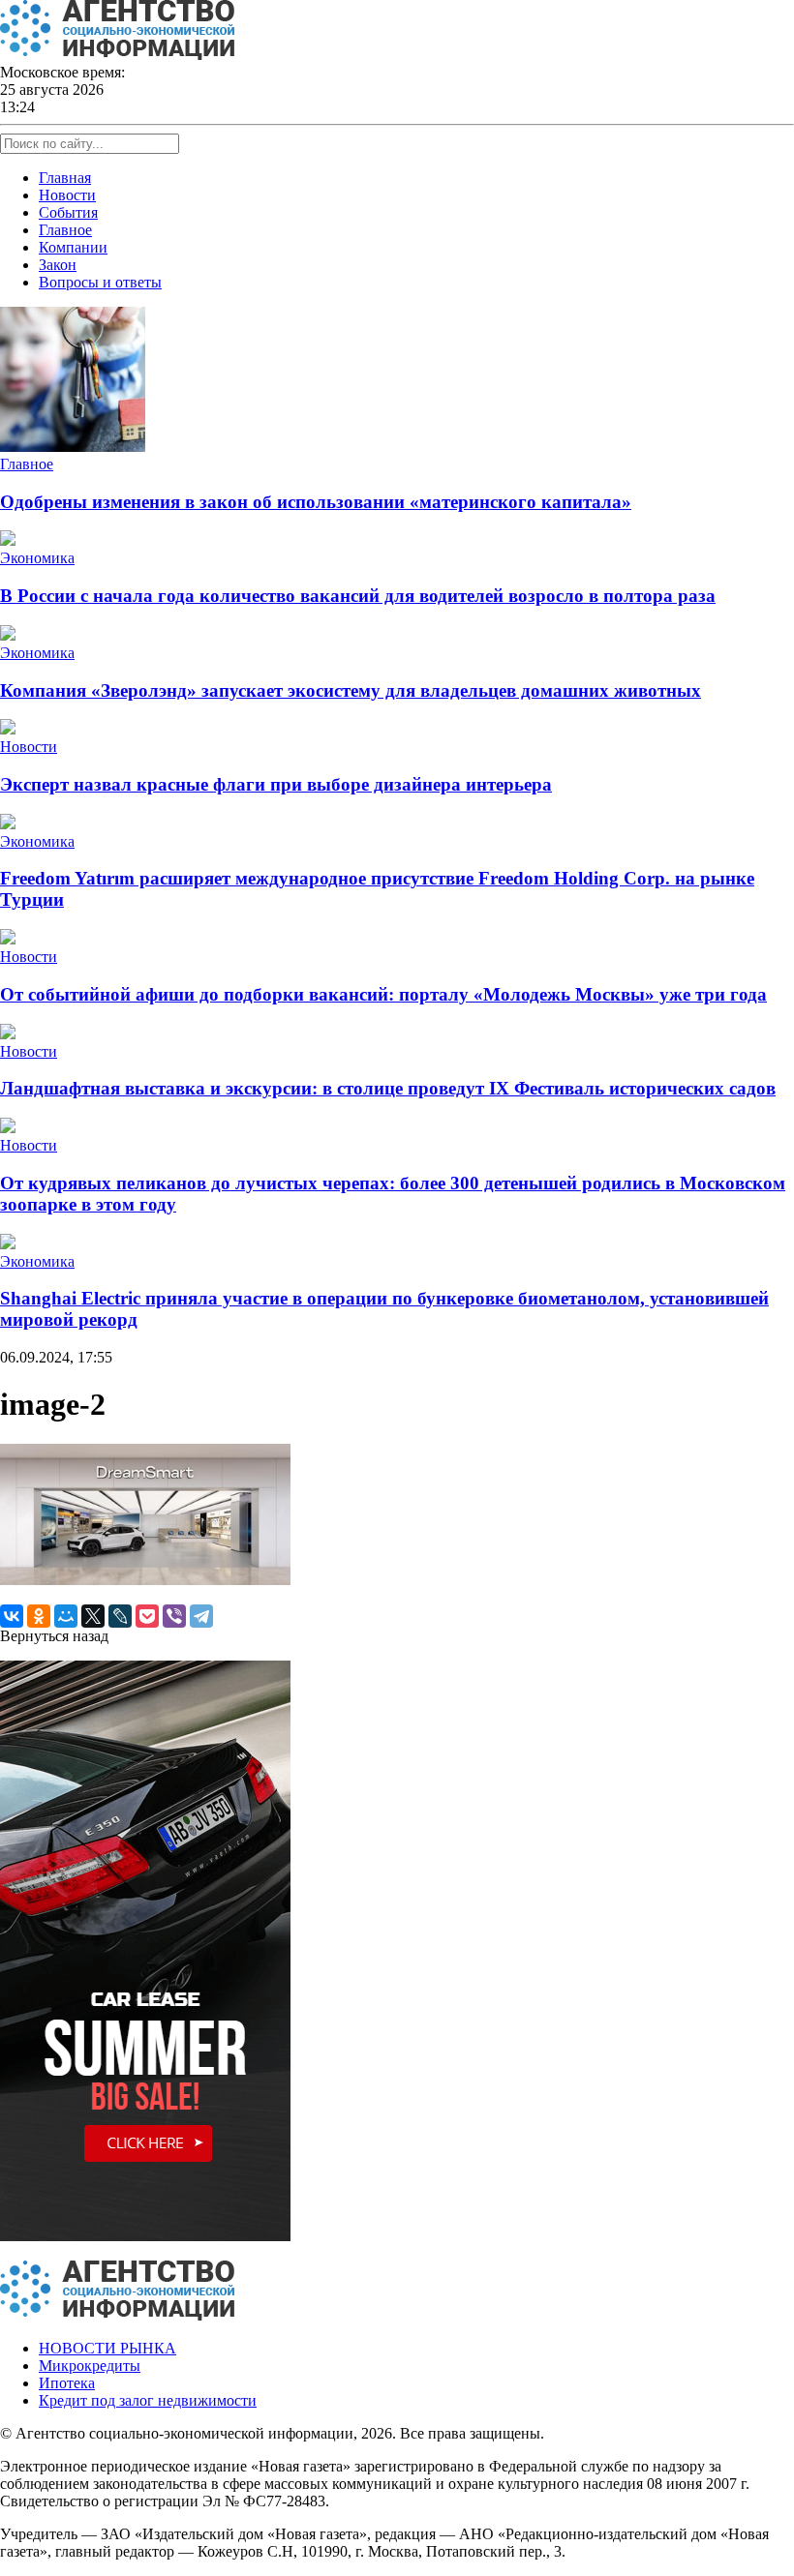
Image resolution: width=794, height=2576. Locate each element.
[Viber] (174, 1616)
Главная (65, 178)
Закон (58, 265)
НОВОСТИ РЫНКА (107, 2348)
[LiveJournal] (120, 1616)
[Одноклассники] (39, 1616)
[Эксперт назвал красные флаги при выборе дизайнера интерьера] (8, 729)
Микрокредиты (90, 2366)
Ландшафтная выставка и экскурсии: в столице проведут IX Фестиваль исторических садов (388, 1088)
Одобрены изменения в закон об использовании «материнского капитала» (316, 502)
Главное (65, 230)
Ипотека (67, 2383)
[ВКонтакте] (12, 1616)
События (68, 212)
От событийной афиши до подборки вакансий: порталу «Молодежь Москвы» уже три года (383, 994)
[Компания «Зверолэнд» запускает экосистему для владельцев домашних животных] (8, 635)
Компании (73, 247)
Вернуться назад (54, 1636)
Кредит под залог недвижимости (148, 2400)
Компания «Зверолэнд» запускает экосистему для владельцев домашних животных (351, 690)
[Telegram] (201, 1616)
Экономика (37, 558)
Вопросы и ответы (100, 282)
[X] (93, 1616)
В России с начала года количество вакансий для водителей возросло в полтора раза (358, 596)
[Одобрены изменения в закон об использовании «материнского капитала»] (73, 447)
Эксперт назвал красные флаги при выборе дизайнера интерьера (276, 784)
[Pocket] (147, 1616)
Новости (67, 195)
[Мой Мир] (66, 1616)
